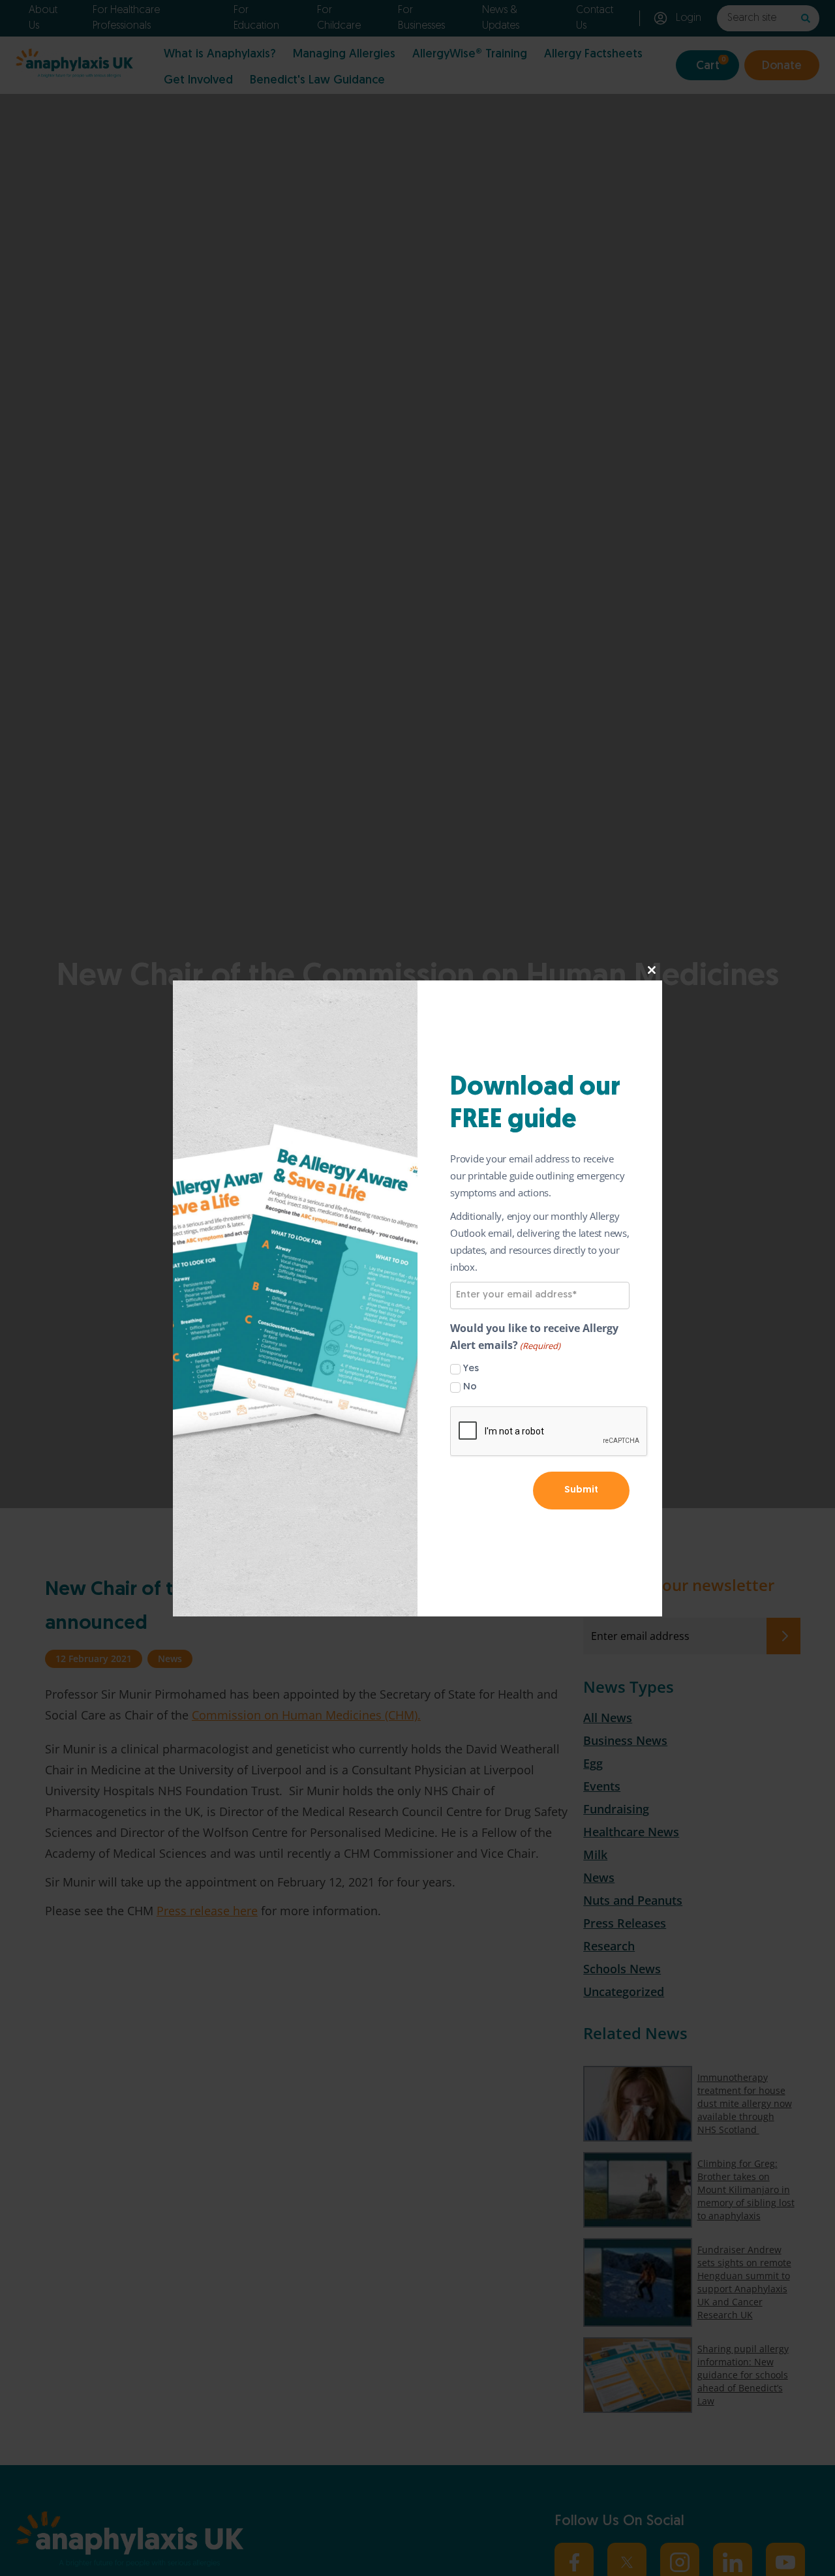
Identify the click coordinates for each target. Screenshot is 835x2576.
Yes (471, 1369)
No (470, 1387)
